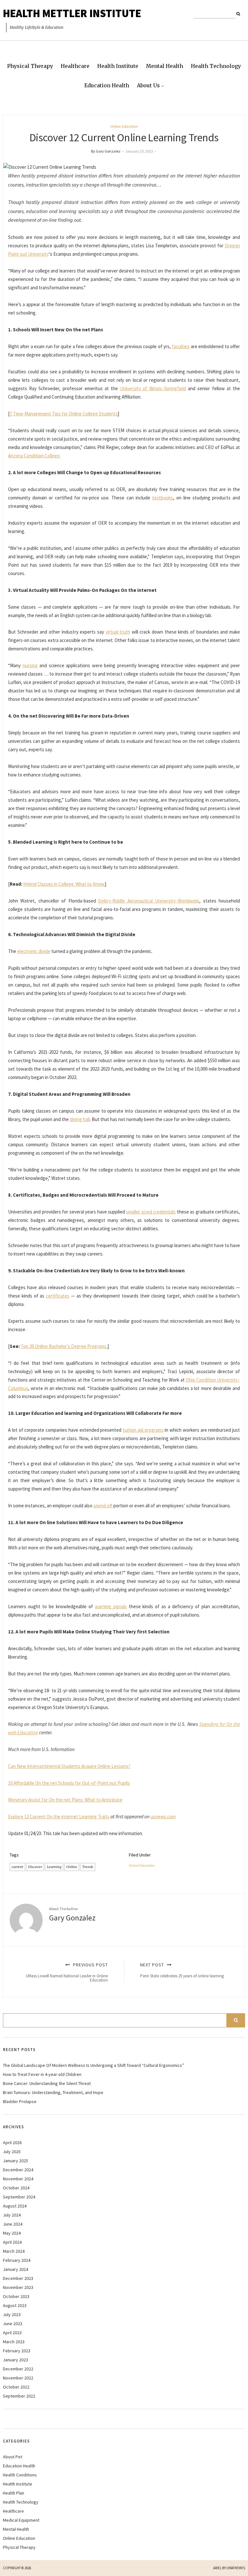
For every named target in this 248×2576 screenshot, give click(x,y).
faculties (181, 346)
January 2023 (15, 2360)
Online (72, 1867)
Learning (54, 1867)
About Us (148, 85)
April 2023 (12, 2333)
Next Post (182, 1970)
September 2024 (19, 2197)
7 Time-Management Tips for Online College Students (64, 414)
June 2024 (13, 2224)
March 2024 (14, 2251)
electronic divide (34, 951)
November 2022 (18, 2378)
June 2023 (13, 2324)
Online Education (124, 126)
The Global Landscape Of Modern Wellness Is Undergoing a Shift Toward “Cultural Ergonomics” (93, 2065)
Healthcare (75, 66)
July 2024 (12, 2215)
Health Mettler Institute (72, 13)
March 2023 (14, 2342)
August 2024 (15, 2206)
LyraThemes (236, 2568)
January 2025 (15, 2161)
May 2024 (12, 2233)
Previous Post (67, 1972)
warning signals (111, 1606)
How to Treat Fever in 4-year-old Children (42, 2074)
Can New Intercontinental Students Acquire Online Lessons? (69, 1766)
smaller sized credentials (151, 1212)
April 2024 (12, 2242)
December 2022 (18, 2369)
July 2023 (12, 2314)
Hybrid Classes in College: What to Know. (64, 884)
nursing (30, 665)
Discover (35, 1867)
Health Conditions (20, 2475)
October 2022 (16, 2387)
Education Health (107, 85)
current (17, 1867)
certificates (58, 1296)
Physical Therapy (30, 66)
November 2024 (18, 2179)
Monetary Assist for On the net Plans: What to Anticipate (65, 1800)
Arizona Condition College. (34, 456)
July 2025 (12, 2152)
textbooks (163, 498)
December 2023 (18, 2278)
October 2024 (16, 2188)
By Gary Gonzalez (106, 151)
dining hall (80, 1119)
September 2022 (19, 2396)
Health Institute (118, 66)
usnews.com (163, 1817)
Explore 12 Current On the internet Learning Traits (59, 1817)
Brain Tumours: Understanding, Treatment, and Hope (53, 2092)
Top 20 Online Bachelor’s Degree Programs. (64, 1346)
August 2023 (15, 2305)
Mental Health (165, 66)
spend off (103, 1506)
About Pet (13, 2457)
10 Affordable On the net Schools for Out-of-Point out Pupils (69, 1783)
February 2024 (17, 2260)
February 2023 (17, 2351)
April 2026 (12, 2143)
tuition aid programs (143, 1430)
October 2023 (16, 2296)
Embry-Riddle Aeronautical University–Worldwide (149, 901)
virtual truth (118, 632)
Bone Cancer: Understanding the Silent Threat (47, 2083)
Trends (88, 1867)
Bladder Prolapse (20, 2101)
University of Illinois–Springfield (153, 388)
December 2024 (18, 2170)
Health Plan (14, 2493)
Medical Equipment (21, 2520)
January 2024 (15, 2269)
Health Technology (216, 66)
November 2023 (18, 2287)
